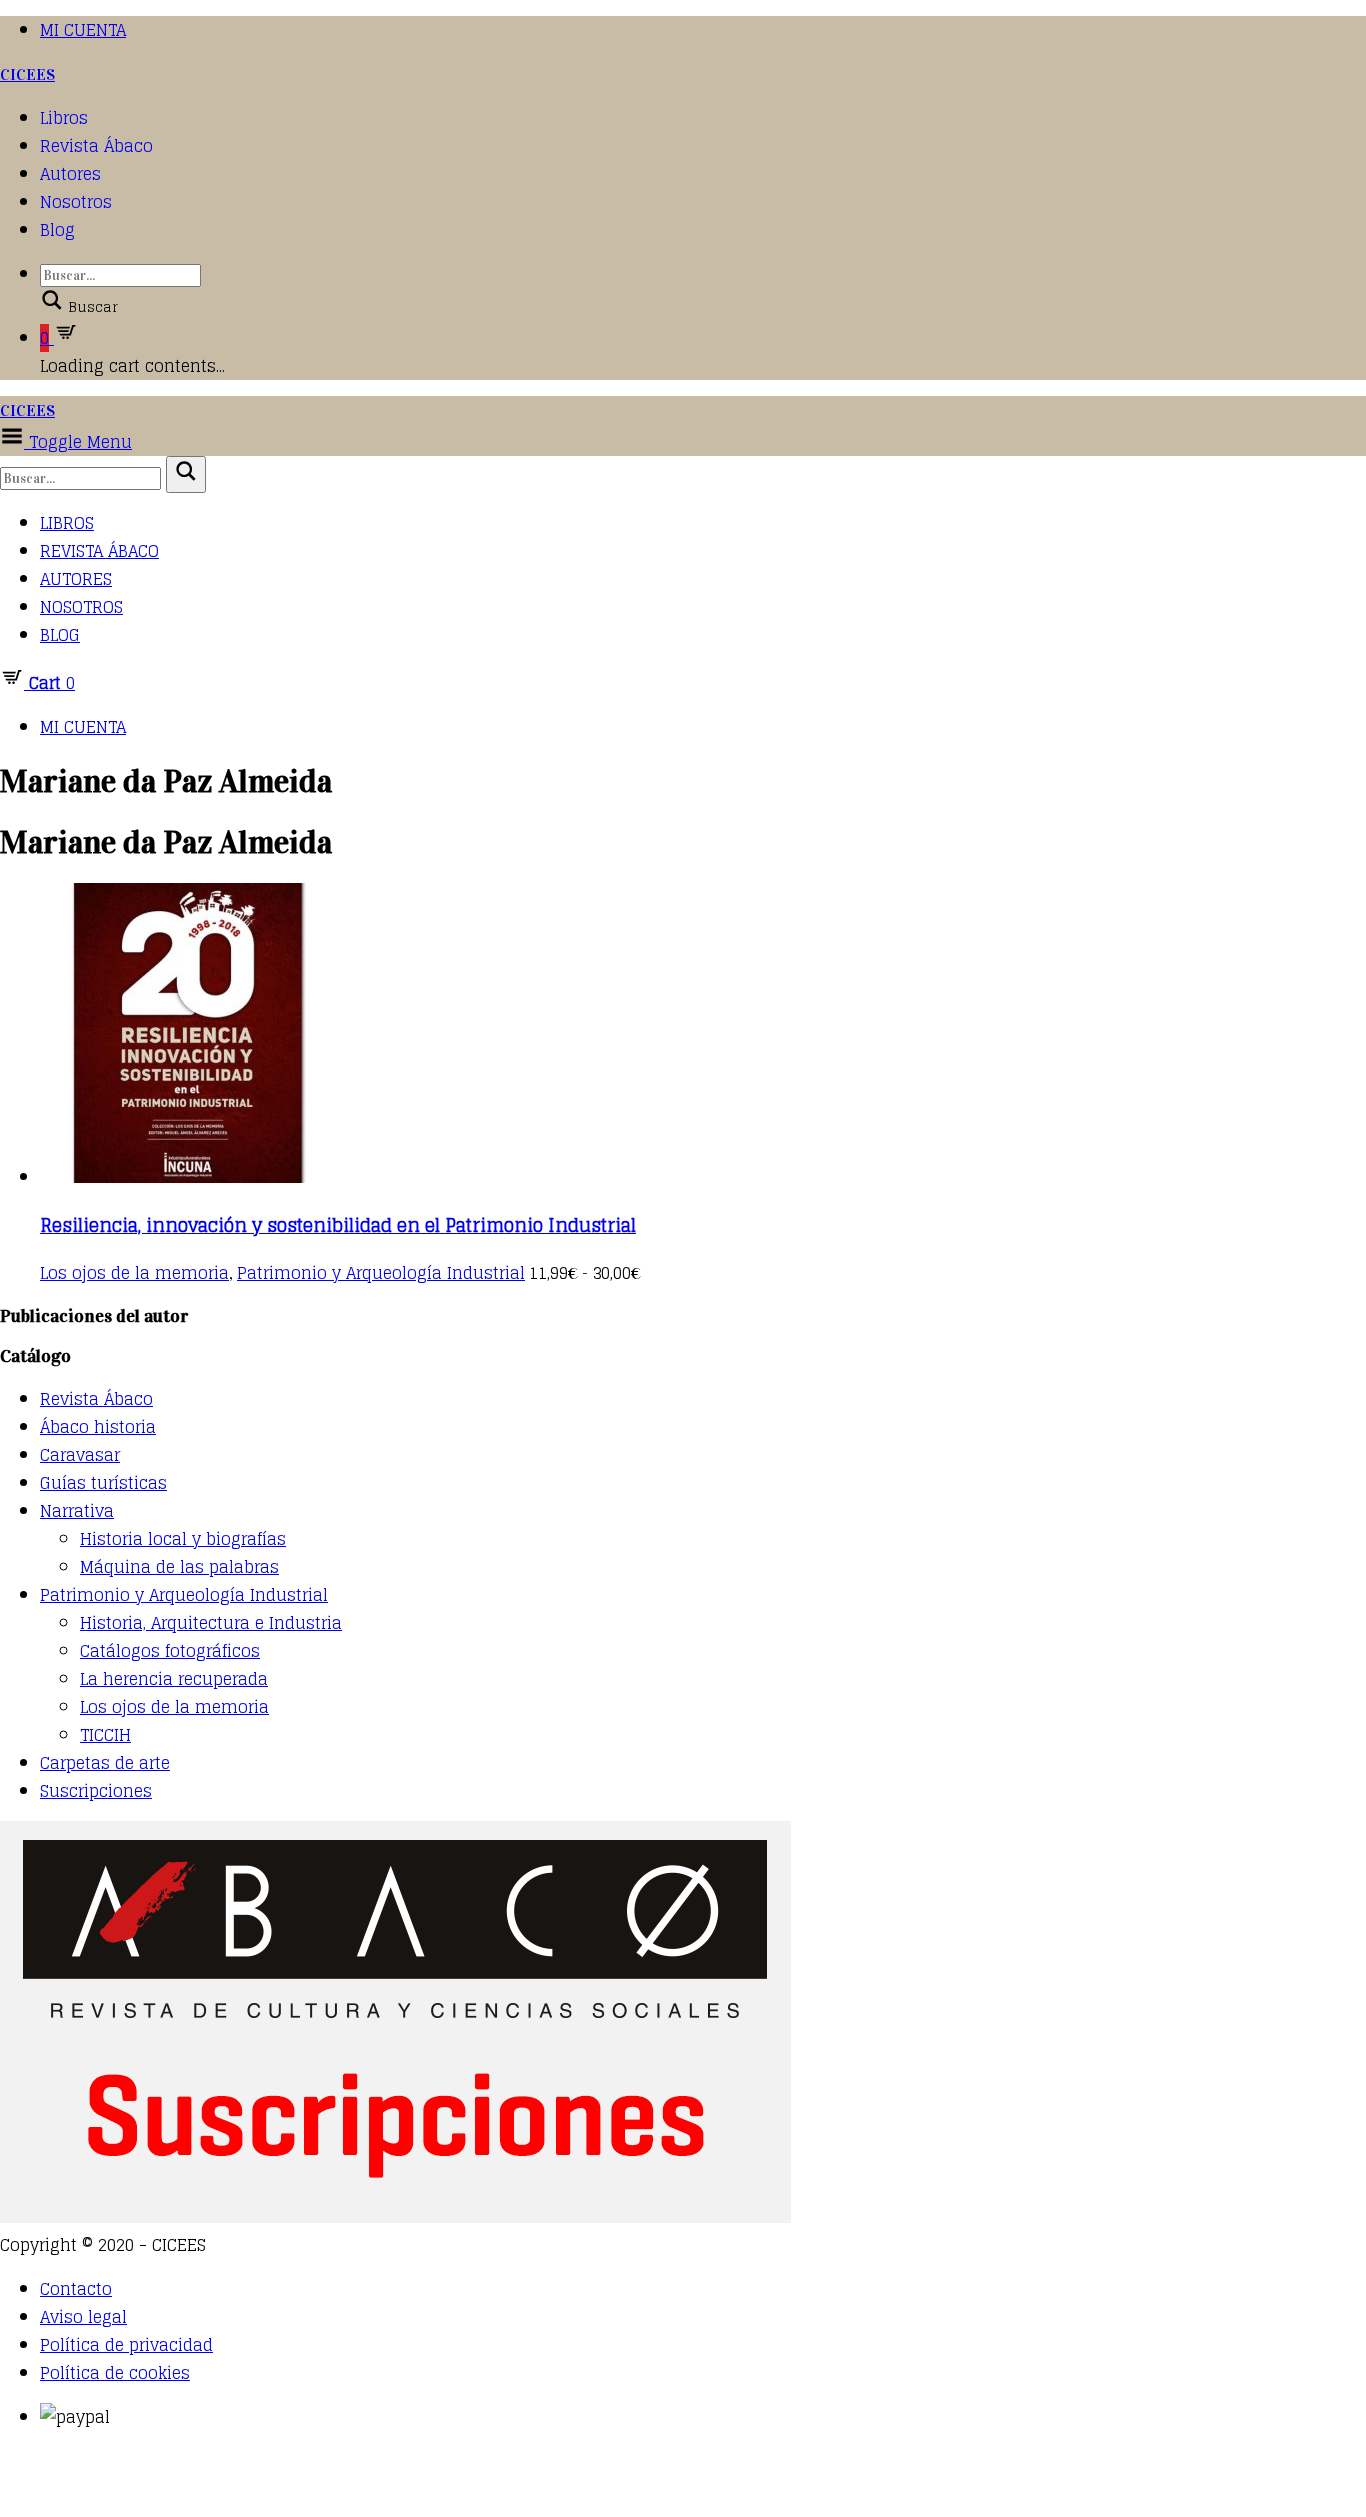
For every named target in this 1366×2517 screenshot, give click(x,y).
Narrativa (77, 1511)
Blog (57, 230)
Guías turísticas (103, 1483)
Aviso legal (83, 2317)
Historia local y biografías (183, 1539)
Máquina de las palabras (179, 1567)
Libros (64, 118)
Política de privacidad (126, 2345)
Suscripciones (96, 1791)
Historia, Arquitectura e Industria (211, 1623)
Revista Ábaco (96, 146)
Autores (70, 174)
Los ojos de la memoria (134, 1273)
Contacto (76, 2289)
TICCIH (105, 1735)
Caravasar (80, 1455)
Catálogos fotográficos (170, 1651)
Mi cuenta (83, 30)
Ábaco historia (98, 1427)
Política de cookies (115, 2373)
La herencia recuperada (174, 1679)
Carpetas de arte (105, 1763)
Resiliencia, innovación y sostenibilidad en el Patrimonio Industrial (338, 1225)
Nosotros (76, 202)
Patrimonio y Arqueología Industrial (381, 1273)
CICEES (27, 74)
